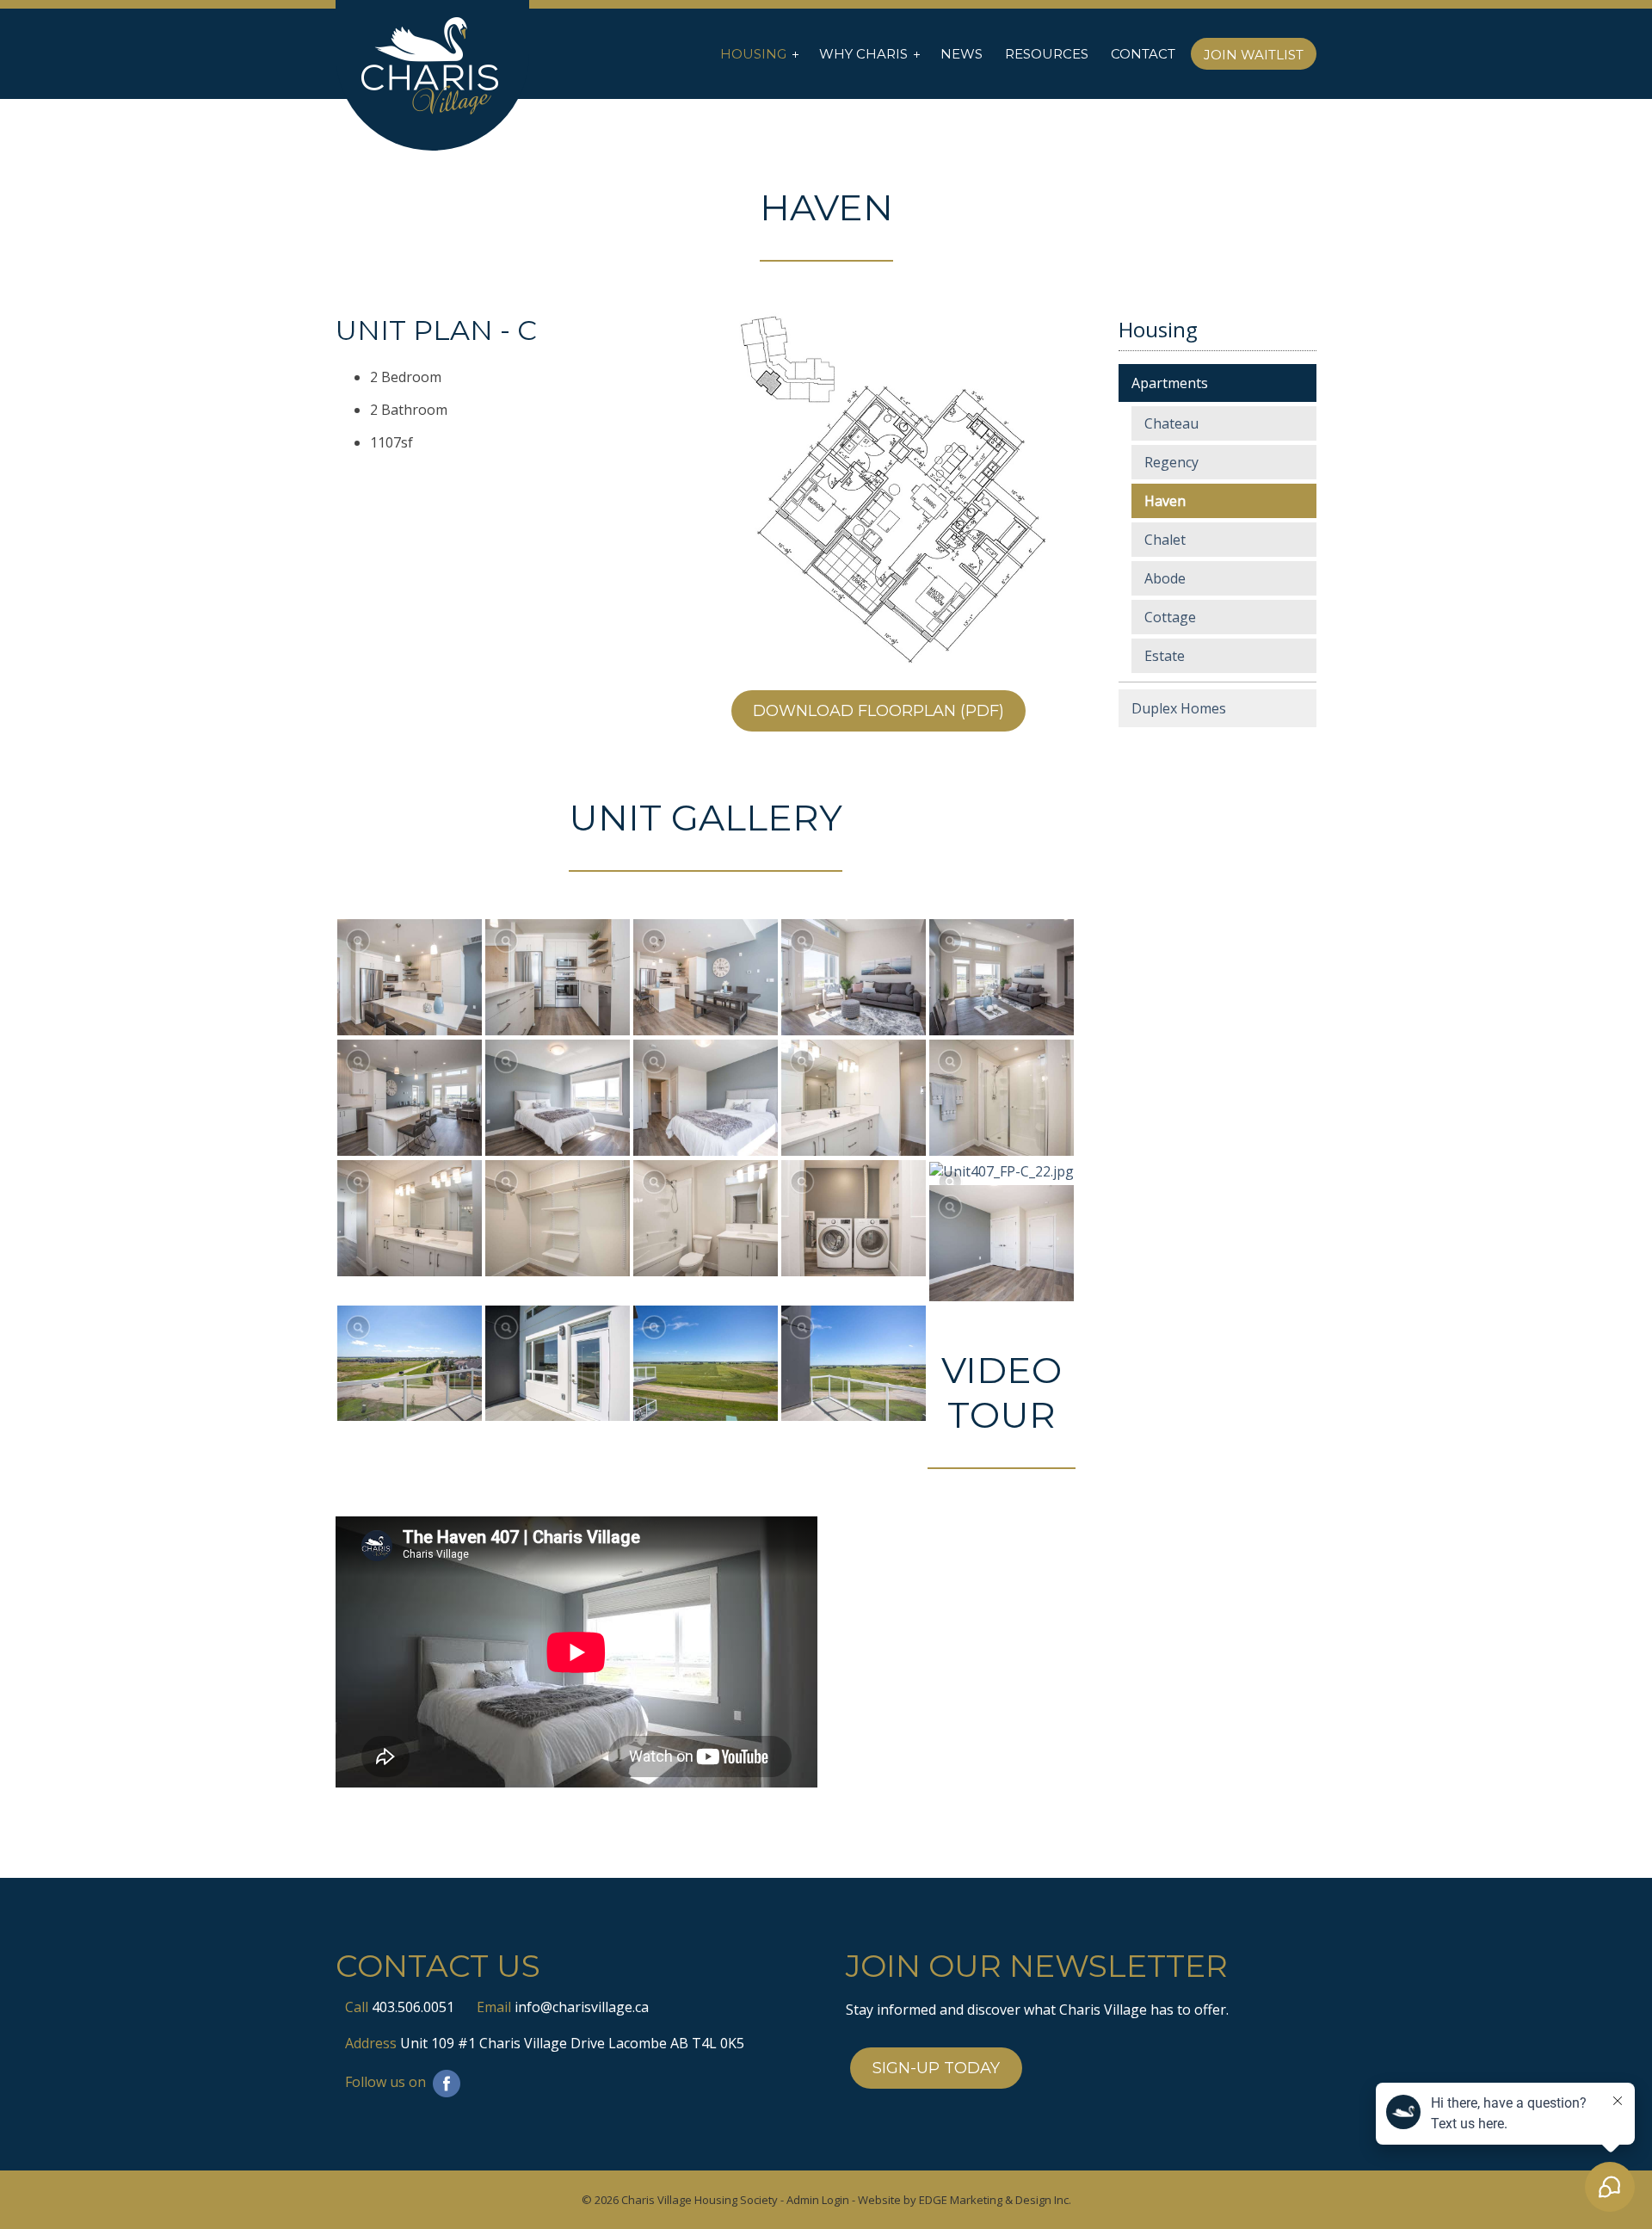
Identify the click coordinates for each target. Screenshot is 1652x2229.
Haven (1165, 501)
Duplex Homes (1179, 708)
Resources (1047, 54)
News (962, 54)
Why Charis (863, 54)
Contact (1143, 54)
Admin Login (818, 2200)
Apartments (1170, 383)
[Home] (432, 67)
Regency (1171, 462)
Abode (1165, 578)
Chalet (1165, 540)
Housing (753, 54)
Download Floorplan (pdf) (878, 711)
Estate (1165, 656)
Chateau (1171, 423)
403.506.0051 (413, 2007)
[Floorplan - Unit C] (901, 490)
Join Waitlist (1254, 55)
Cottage (1170, 617)
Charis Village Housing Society (700, 2200)
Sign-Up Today (936, 2068)
